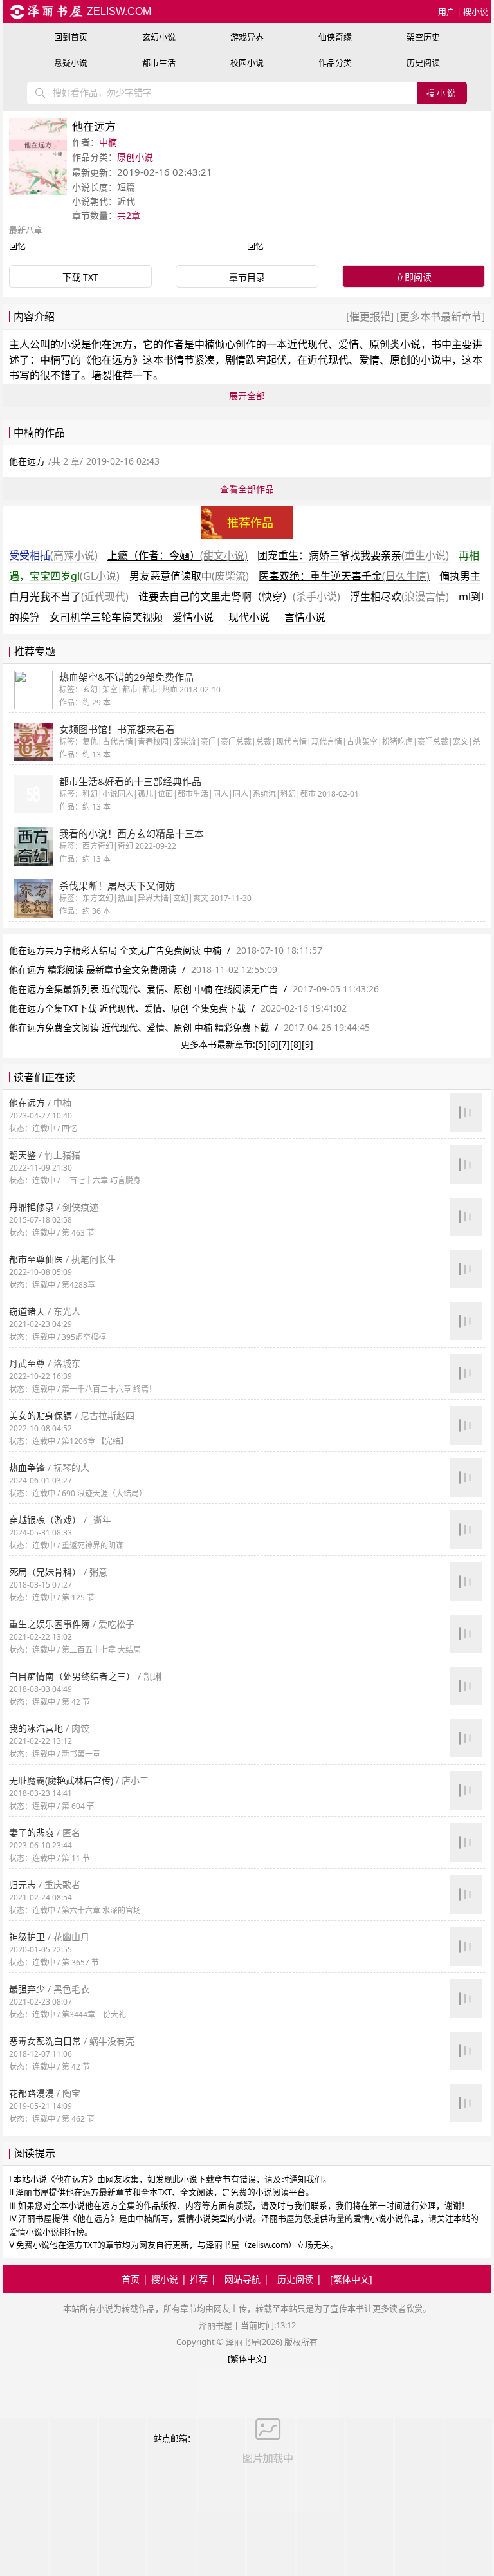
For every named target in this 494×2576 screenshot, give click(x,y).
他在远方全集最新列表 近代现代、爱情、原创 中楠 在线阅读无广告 (143, 989)
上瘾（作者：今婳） (178, 555)
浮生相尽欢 (399, 597)
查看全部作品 (247, 489)
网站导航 (242, 2279)
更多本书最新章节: (218, 1044)
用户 (446, 12)
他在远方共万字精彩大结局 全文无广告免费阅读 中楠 (115, 950)
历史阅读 (423, 62)
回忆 (17, 246)
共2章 (129, 215)
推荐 (199, 2279)
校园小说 (247, 62)
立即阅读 (414, 277)
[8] (296, 1044)
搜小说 (476, 12)
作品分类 (335, 62)
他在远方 (112, 344)
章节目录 (247, 277)
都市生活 (159, 62)
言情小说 (305, 617)
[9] (307, 1044)
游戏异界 (247, 37)
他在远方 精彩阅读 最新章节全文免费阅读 (93, 969)
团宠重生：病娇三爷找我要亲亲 (353, 555)
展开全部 (247, 395)
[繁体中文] (351, 2279)
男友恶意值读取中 (189, 576)
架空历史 (423, 37)
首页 (131, 2279)
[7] (284, 1044)
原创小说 (135, 157)
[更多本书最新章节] (439, 317)
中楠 (108, 142)
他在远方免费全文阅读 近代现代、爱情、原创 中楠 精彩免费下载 (139, 1027)
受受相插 (53, 555)
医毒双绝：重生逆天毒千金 (344, 576)
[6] (273, 1044)
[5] (261, 1044)
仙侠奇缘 (335, 37)
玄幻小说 (159, 37)
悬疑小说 (71, 62)
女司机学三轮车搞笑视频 (106, 617)
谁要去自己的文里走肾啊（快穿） (239, 597)
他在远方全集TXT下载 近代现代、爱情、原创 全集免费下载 (127, 1008)
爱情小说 (193, 617)
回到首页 (71, 37)
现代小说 (249, 617)
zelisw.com (118, 11)
